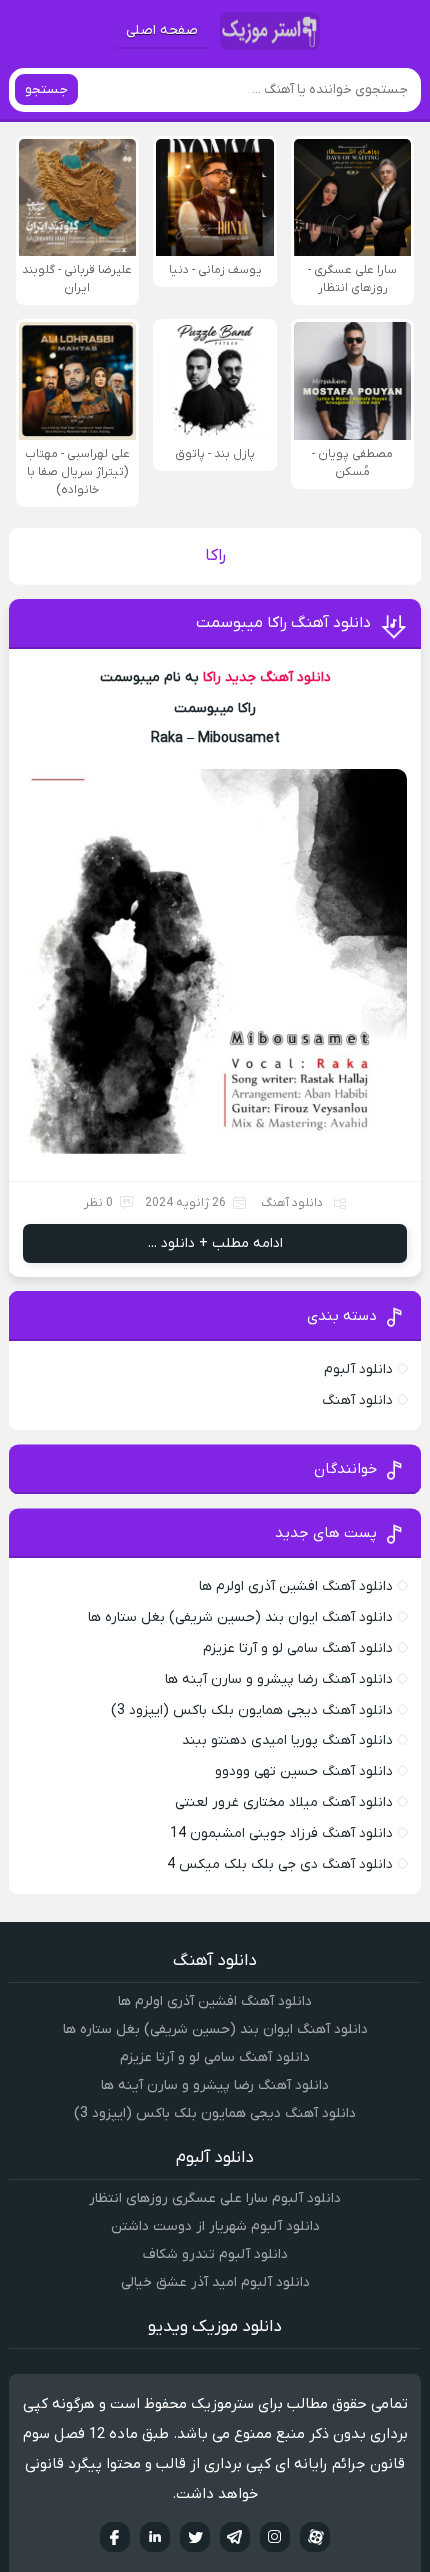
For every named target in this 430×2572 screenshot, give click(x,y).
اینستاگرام (275, 2537)
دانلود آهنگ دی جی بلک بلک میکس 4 (280, 1864)
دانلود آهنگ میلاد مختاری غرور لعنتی (284, 1802)
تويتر (195, 2537)
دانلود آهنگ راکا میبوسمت (283, 623)
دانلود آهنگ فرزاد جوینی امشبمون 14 (281, 1833)
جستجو (46, 89)
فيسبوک (115, 2537)
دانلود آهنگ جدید (278, 677)
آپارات (315, 2537)
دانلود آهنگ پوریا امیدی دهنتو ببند (287, 1740)
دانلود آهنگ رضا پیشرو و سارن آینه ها (279, 1679)
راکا (212, 677)
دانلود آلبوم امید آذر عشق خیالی (215, 2282)
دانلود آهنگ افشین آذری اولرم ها (296, 1586)
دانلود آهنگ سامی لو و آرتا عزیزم (298, 1648)
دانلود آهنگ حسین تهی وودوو (304, 1771)
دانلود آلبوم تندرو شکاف (215, 2254)
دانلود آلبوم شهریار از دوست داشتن (215, 2226)
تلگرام (235, 2537)
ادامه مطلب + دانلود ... (215, 1243)
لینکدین (155, 2537)
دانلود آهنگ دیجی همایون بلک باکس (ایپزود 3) (252, 1710)
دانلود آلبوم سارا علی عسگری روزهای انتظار (215, 2198)
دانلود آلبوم (358, 1369)
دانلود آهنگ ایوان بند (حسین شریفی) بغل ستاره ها (240, 1617)
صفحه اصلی (162, 30)
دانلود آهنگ (292, 1203)
